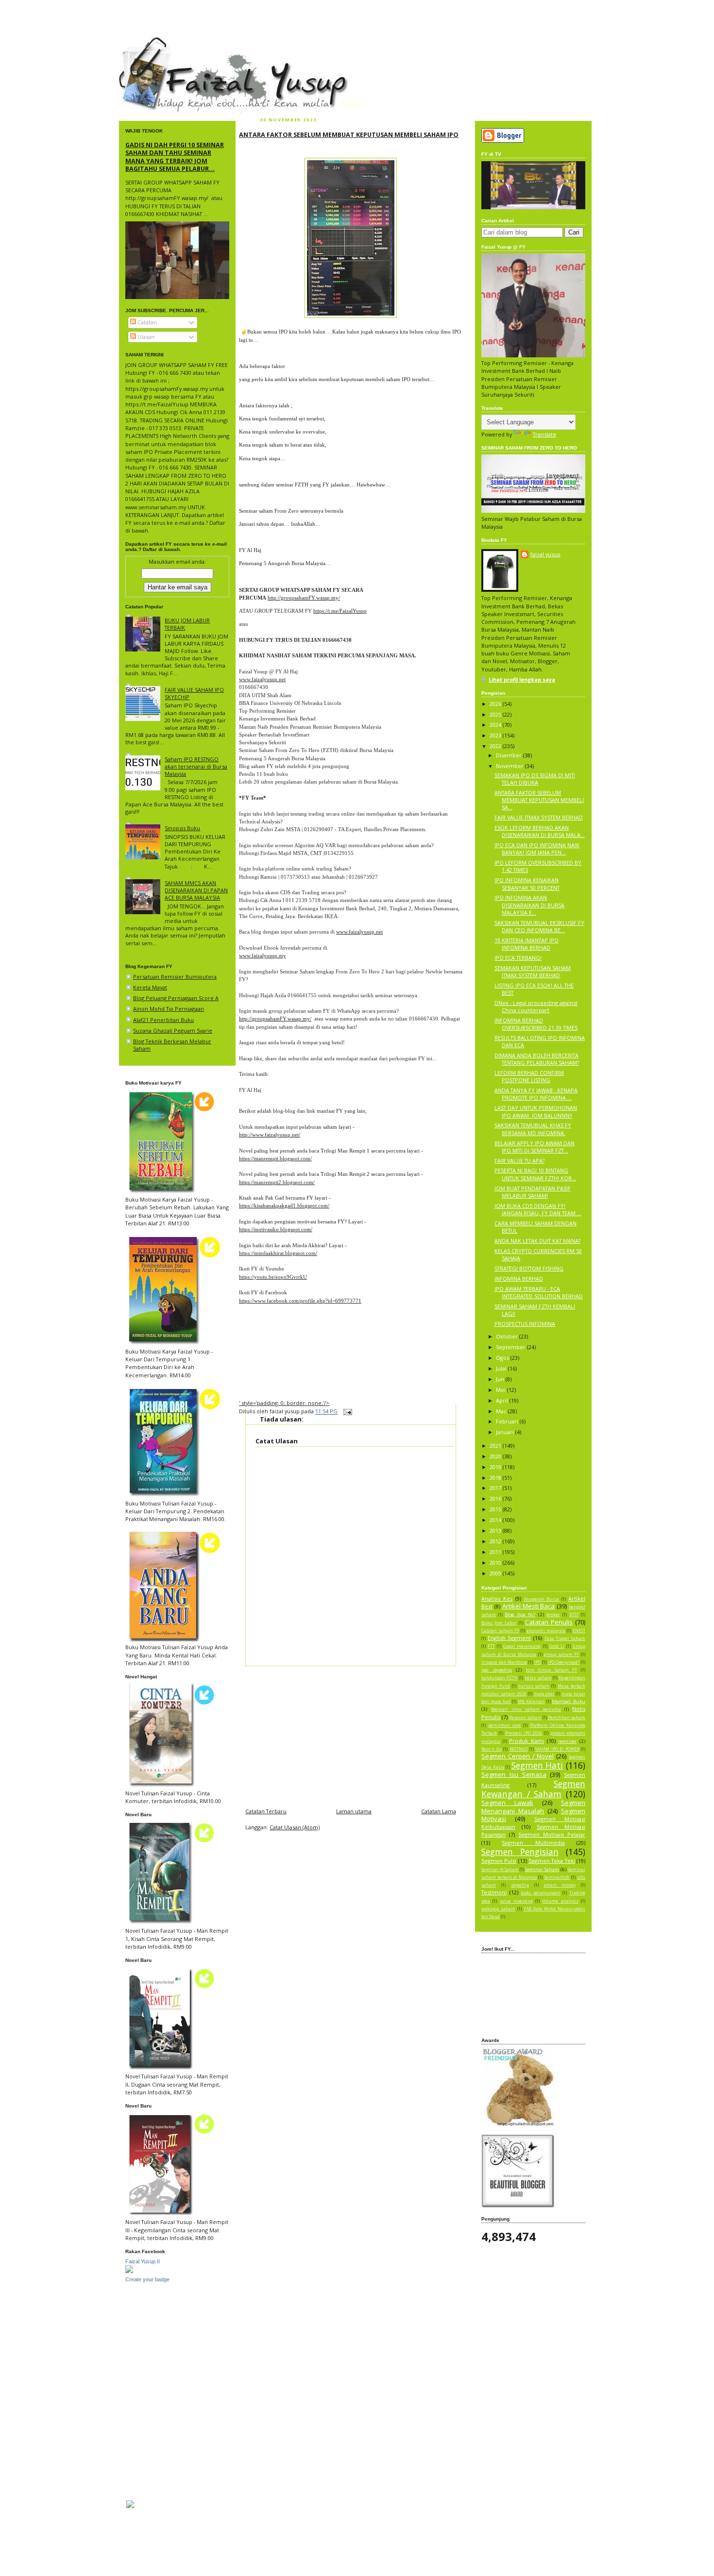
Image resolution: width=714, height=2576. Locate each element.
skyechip (520, 1885)
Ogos (503, 1358)
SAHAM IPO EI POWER (557, 1749)
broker (553, 1615)
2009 (496, 1573)
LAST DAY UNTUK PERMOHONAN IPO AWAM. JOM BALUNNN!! (536, 1111)
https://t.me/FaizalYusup (340, 611)
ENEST (579, 1631)
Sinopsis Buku (182, 828)
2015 (496, 1509)
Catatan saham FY (500, 1631)
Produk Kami (527, 1741)
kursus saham (534, 1686)
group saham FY (561, 1655)
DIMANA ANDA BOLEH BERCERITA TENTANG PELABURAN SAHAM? (537, 1059)
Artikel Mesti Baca (529, 1606)
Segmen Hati (537, 1765)
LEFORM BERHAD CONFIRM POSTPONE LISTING (529, 1076)
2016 (496, 1498)
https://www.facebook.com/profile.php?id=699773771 (300, 1301)
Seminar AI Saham (500, 1870)
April (503, 1400)
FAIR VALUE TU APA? (519, 1161)
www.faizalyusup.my (263, 955)
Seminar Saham (542, 1869)
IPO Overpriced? (564, 1662)
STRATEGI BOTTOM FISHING (529, 1268)
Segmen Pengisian (520, 1852)
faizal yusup (142, 41)
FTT (491, 1646)
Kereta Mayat (150, 987)
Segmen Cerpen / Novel (518, 1756)
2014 (496, 1520)
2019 (496, 1467)
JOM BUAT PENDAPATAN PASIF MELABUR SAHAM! (533, 1192)
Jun (501, 1379)
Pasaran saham (525, 1718)
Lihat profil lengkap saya (522, 679)
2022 (496, 746)
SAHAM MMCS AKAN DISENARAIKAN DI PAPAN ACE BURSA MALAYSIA (196, 890)
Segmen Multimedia (533, 1843)
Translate (544, 434)
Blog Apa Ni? (520, 1614)
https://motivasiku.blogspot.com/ (276, 1229)
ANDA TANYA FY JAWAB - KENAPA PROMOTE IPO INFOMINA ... (536, 1094)
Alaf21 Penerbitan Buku (163, 1020)
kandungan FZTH (500, 1678)
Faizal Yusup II (143, 2261)
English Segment (510, 1638)
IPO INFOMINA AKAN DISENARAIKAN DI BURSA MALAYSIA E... (529, 905)
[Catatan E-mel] (347, 1412)
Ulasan (145, 337)
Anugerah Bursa (542, 1599)
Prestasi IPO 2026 (524, 1733)
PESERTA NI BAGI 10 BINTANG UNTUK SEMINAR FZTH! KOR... (535, 1174)
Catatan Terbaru (266, 1811)
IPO (538, 1662)
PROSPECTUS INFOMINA (525, 1324)
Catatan (146, 322)
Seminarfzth (557, 1877)
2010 (496, 1563)
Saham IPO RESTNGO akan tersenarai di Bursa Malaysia (196, 766)
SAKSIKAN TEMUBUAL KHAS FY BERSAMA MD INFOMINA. (533, 1129)
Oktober (508, 1336)
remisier (567, 1741)
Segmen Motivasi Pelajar (552, 1834)
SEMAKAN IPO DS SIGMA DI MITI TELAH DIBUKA (535, 779)
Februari (508, 1421)
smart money (560, 1885)
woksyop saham (498, 1909)
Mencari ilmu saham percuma (526, 1709)
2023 (496, 735)
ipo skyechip (497, 1670)
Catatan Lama (439, 1811)
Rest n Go (492, 1749)
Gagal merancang (522, 1646)
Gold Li (557, 1646)
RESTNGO (519, 1749)
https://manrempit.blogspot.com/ (275, 1158)
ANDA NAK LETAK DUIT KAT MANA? (537, 1241)
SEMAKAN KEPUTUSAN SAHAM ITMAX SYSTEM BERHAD (533, 971)
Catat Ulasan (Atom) (295, 1827)
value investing (516, 1901)
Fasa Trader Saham (565, 1639)
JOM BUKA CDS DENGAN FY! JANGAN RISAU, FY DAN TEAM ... (538, 1209)
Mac (502, 1411)
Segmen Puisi (499, 1861)
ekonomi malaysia (546, 1631)
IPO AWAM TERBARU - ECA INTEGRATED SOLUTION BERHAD (539, 1292)
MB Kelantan (531, 1702)
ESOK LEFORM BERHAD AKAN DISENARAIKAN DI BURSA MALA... (540, 831)
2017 (496, 1488)
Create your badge (147, 2279)
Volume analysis (560, 1901)
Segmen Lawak (507, 1803)
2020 (496, 1456)
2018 (496, 1478)
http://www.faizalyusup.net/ (270, 1135)
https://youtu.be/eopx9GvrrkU (273, 1277)
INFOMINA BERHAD (519, 1279)
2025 (496, 714)
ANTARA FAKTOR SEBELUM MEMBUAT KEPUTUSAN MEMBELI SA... (539, 800)
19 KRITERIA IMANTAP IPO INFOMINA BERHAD (527, 944)
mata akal (544, 1694)
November (510, 766)
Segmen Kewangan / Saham (533, 1789)
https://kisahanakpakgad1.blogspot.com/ (284, 1205)
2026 (496, 704)
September (511, 1347)
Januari (506, 1432)
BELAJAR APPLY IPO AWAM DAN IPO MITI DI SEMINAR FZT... (535, 1147)
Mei (501, 1390)
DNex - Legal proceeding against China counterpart (536, 1006)
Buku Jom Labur (499, 1623)
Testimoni (494, 1892)
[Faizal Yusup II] (129, 2271)
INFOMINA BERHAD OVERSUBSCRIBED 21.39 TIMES (536, 1024)
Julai (502, 1368)
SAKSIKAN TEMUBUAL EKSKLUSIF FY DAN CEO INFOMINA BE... (539, 926)
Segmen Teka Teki (552, 1861)
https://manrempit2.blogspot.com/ (277, 1182)
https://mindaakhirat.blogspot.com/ (278, 1253)
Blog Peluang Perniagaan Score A (176, 998)
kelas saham (538, 1678)
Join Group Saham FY (552, 1670)
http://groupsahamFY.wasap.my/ (304, 598)
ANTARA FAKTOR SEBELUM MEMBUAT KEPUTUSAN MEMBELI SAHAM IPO (349, 134)
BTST (574, 1615)
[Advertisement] (351, 1734)
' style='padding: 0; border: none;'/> (284, 1403)
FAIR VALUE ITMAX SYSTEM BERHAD (539, 817)
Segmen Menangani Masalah (533, 1807)
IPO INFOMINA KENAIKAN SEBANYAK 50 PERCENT (527, 884)
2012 (496, 1541)
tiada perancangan (541, 1893)
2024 (496, 725)
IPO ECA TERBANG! (518, 958)
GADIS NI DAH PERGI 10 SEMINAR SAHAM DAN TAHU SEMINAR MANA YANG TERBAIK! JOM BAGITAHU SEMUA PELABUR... (175, 157)
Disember (510, 755)
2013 (496, 1531)
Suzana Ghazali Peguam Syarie (173, 1030)
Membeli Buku (569, 1701)
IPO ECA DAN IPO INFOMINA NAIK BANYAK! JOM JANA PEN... (537, 849)
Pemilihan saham (567, 1718)
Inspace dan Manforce (504, 1662)
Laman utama (354, 1811)
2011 (496, 1552)
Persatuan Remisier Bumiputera (175, 977)
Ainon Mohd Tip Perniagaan (169, 1009)
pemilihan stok (505, 1725)
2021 (496, 1446)
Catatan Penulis (549, 1622)
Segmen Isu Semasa (514, 1774)
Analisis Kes (497, 1598)
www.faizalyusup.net (262, 679)
